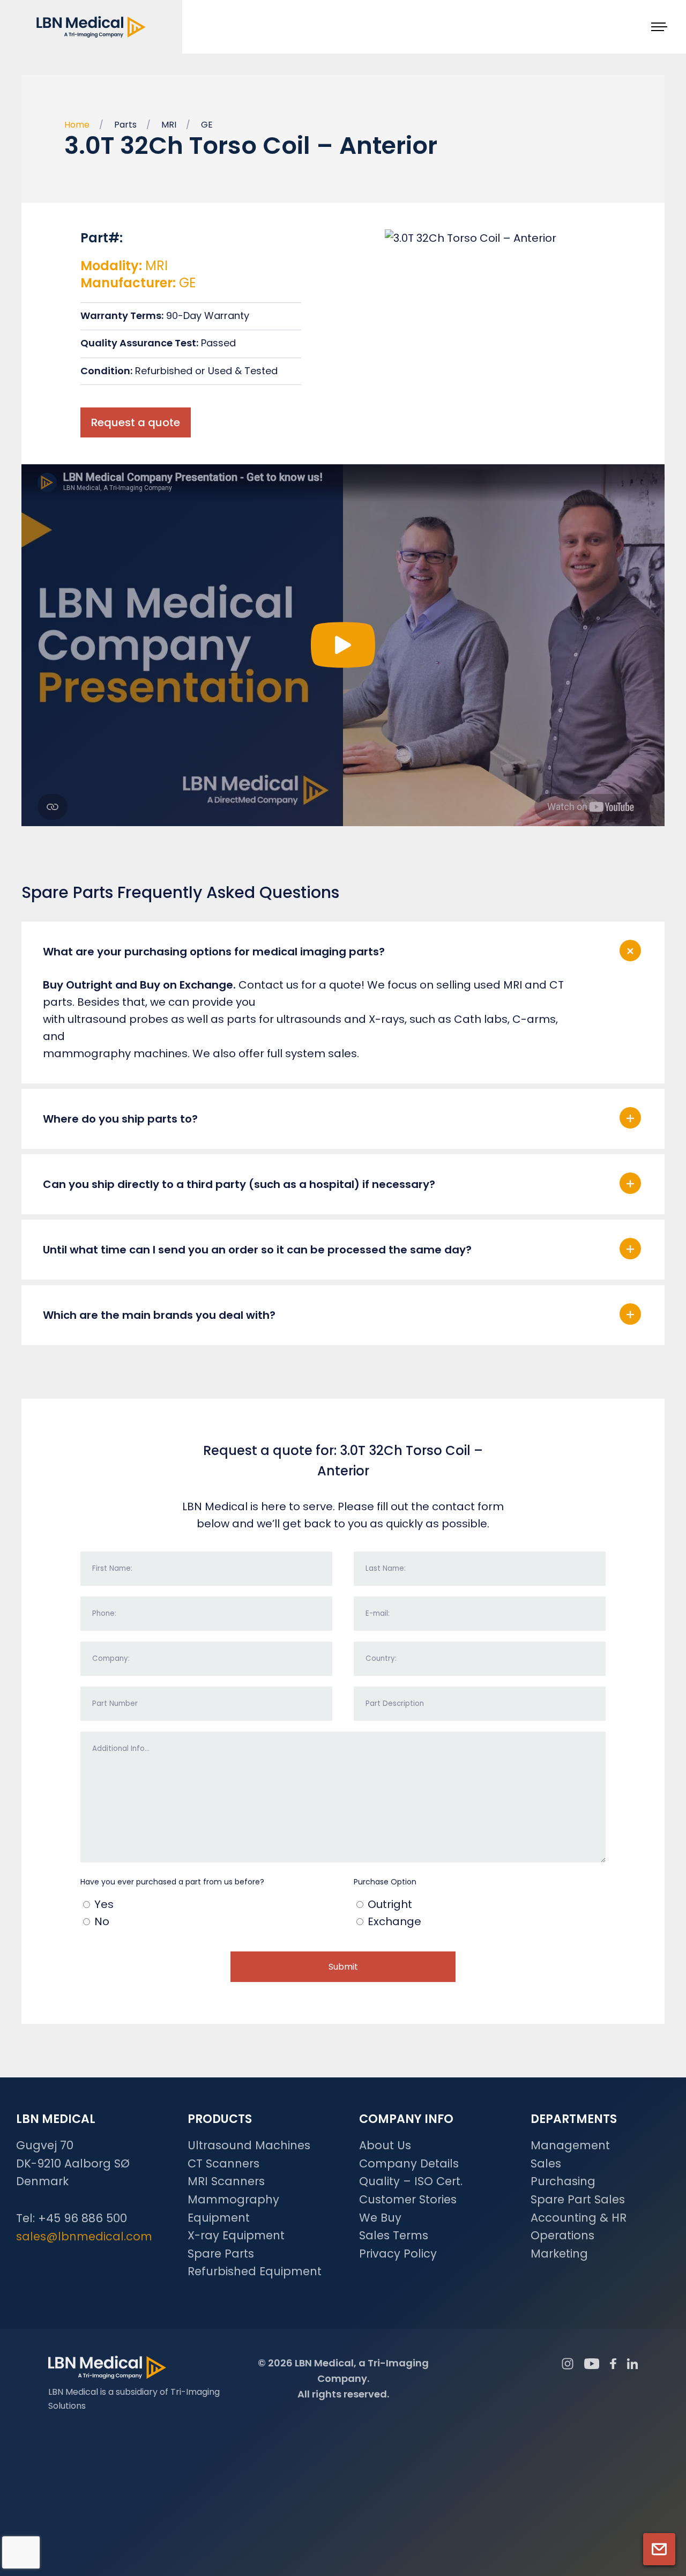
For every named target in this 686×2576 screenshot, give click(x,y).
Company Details (409, 2163)
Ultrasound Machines (249, 2145)
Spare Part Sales (578, 2199)
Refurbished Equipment (255, 2271)
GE (207, 125)
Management (570, 2145)
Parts (125, 125)
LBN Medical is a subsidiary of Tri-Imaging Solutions (134, 2399)
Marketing (559, 2254)
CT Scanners (223, 2163)
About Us (385, 2145)
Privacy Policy (398, 2254)
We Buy (380, 2218)
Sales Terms (394, 2235)
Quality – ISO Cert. (411, 2181)
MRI (169, 125)
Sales (546, 2163)
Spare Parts (221, 2254)
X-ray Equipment (236, 2235)
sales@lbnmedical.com (84, 2236)
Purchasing (563, 2181)
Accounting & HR (579, 2218)
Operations (562, 2235)
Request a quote (136, 422)
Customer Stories (408, 2199)
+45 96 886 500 (83, 2218)
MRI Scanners (226, 2181)
